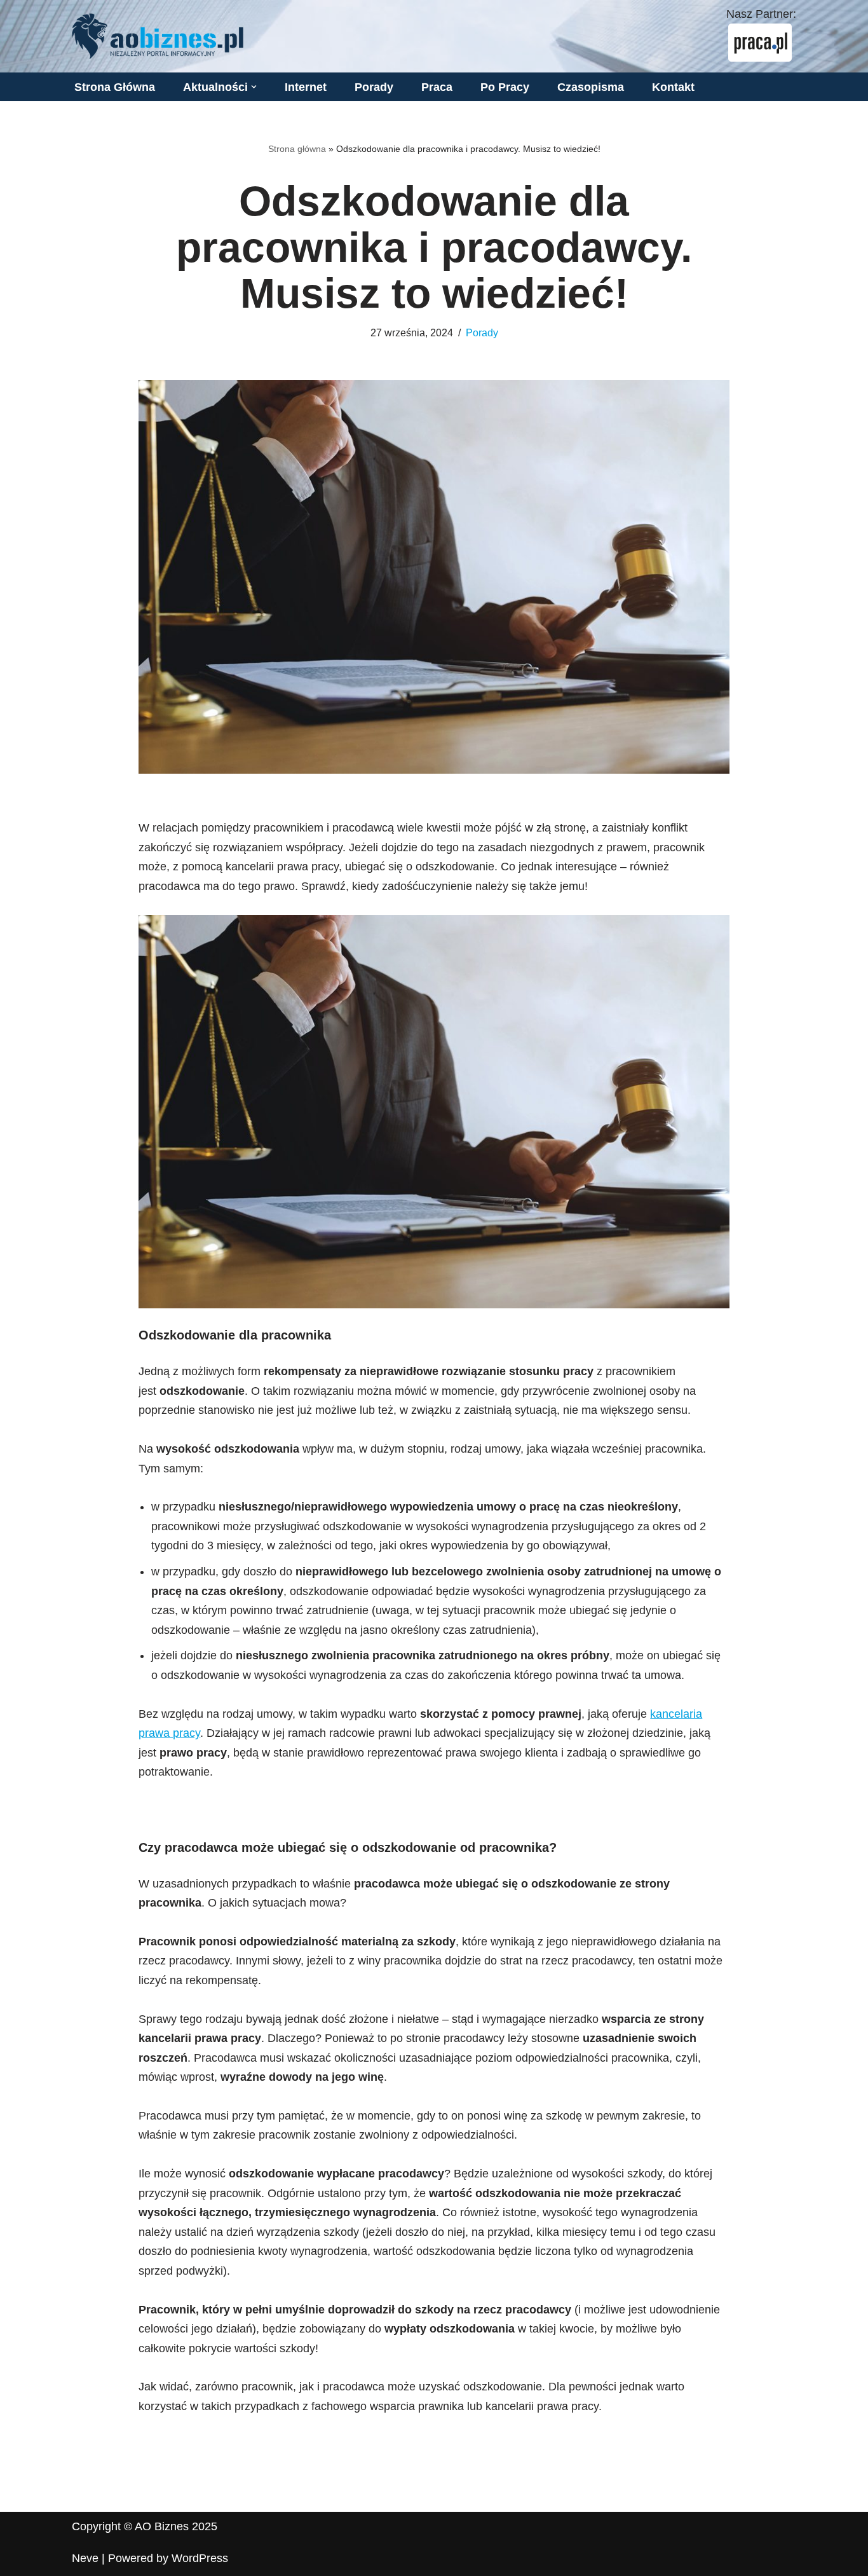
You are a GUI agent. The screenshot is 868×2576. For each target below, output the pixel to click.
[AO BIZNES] (158, 36)
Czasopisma (591, 87)
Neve (85, 2558)
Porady (374, 87)
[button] (254, 87)
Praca (437, 87)
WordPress (200, 2558)
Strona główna (297, 149)
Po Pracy (505, 87)
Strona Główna (115, 87)
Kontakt (673, 87)
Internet (306, 87)
